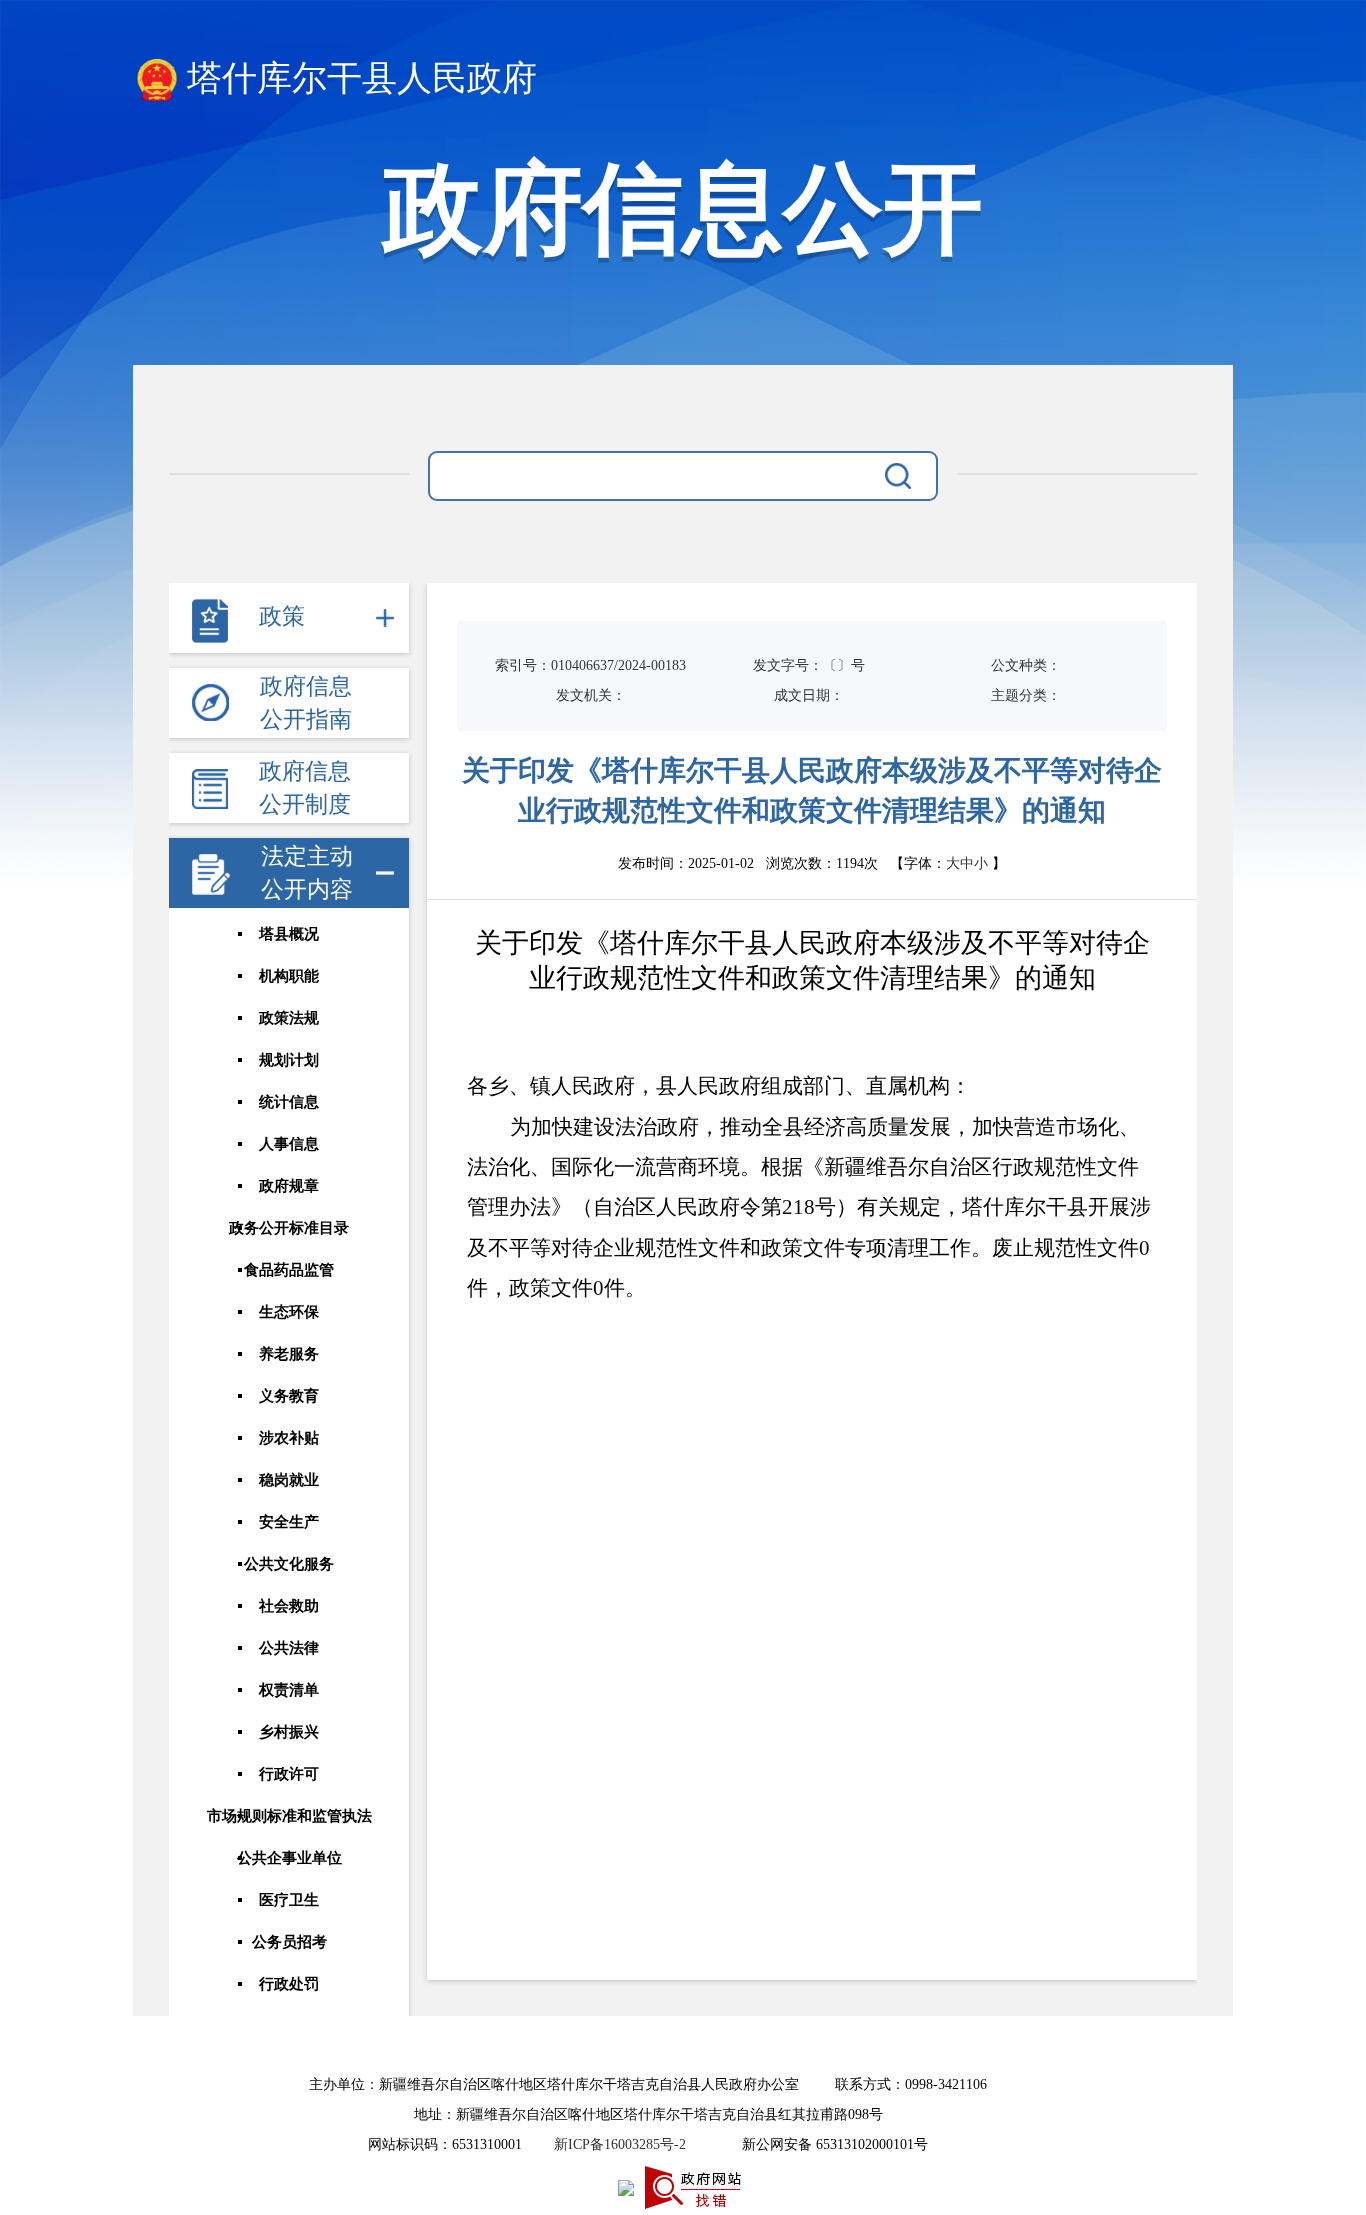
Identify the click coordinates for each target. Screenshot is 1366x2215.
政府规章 (289, 1186)
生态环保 (289, 1312)
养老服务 (289, 1354)
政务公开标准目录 (289, 1228)
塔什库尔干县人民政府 (362, 78)
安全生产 (289, 1522)
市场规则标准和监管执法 (289, 1816)
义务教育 (289, 1396)
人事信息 (289, 1144)
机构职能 (289, 976)
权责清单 (289, 1690)
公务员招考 (289, 1942)
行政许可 (289, 1774)
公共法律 (289, 1648)
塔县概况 (289, 934)
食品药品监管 (289, 1270)
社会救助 (289, 1606)
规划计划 (289, 1060)
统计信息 (289, 1102)
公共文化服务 (289, 1564)
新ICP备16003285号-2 (620, 2144)
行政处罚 (289, 1984)
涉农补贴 (289, 1438)
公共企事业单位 (289, 1858)
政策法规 (289, 1018)
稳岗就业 (289, 1480)
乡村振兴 (289, 1732)
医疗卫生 (289, 1900)
